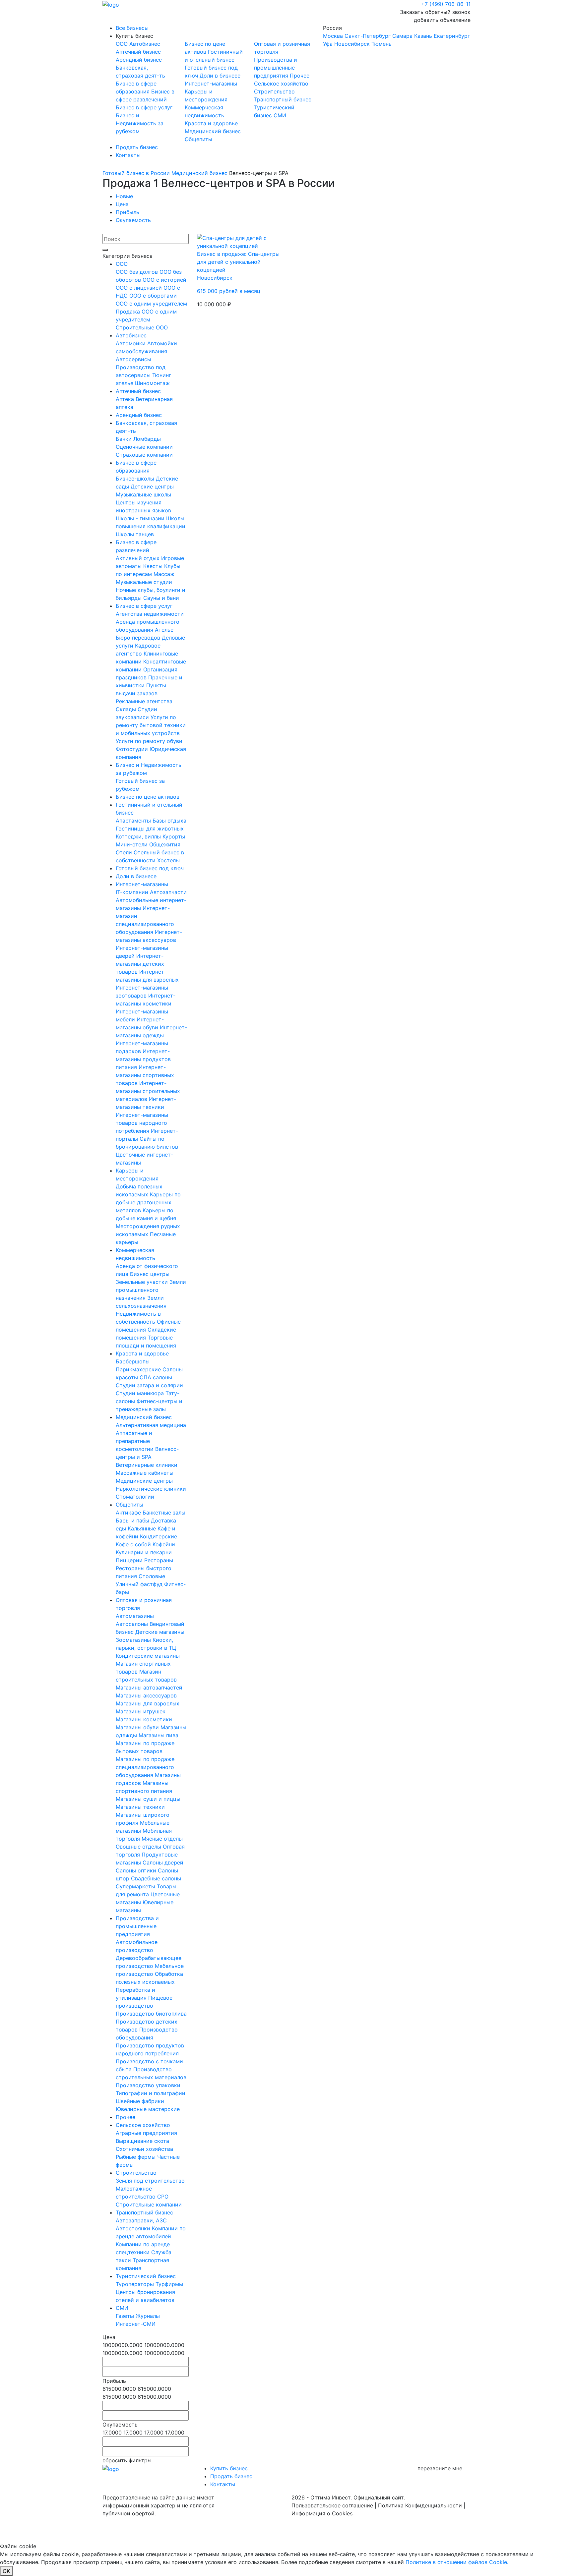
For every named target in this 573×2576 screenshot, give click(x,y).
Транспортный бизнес (283, 99)
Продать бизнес (137, 147)
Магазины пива (159, 1735)
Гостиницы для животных (150, 829)
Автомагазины (135, 1616)
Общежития (165, 844)
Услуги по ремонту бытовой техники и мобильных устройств (151, 725)
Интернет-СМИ (136, 2324)
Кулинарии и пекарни (144, 1552)
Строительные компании (149, 2204)
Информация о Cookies (322, 2513)
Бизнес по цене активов (148, 797)
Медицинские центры (144, 1481)
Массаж (164, 574)
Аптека (126, 399)
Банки (125, 439)
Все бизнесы (132, 28)
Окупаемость (133, 220)
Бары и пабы (133, 1520)
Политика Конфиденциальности (420, 2505)
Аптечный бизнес (138, 52)
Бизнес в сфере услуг (144, 107)
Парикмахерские (139, 1369)
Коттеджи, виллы (139, 836)
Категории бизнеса (127, 256)
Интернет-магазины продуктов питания (143, 1059)
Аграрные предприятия (146, 2133)
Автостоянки (134, 2228)
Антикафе (129, 1513)
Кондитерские (159, 1536)
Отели (125, 852)
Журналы (148, 2316)
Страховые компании (144, 455)
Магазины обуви (138, 1727)
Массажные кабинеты (145, 1473)
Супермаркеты (136, 1886)
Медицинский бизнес (213, 131)
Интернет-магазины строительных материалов (148, 1091)
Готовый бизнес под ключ (150, 868)
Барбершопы (133, 1361)
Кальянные (143, 1528)
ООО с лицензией (140, 288)
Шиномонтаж (152, 383)
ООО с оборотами (153, 296)
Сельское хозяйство (281, 84)
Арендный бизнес (139, 60)
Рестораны (159, 1560)
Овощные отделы (139, 1847)
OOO (123, 44)
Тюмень (382, 44)
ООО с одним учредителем (151, 304)
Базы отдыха (169, 821)
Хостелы (168, 860)
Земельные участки (143, 1282)
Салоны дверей (163, 1862)
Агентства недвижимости (150, 614)
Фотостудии (133, 749)
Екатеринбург (452, 36)
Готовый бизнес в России (136, 173)
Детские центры (152, 487)
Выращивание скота (142, 2141)
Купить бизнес (134, 36)
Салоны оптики (137, 1870)
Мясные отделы (162, 1839)
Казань (423, 36)
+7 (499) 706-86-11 (446, 4)
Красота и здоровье (211, 123)
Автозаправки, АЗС (141, 2220)
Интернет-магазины (211, 84)
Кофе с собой (134, 1544)
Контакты (128, 155)
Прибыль (127, 212)
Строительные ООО (142, 327)
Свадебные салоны (156, 1878)
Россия (396, 36)
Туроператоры (136, 2284)
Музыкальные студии (144, 582)
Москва (333, 36)
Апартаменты (134, 821)
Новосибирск (352, 44)
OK (6, 2571)
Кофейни (164, 1544)
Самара (402, 36)
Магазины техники (140, 1807)
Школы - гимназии (141, 518)
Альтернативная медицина (151, 1425)
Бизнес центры (150, 1274)
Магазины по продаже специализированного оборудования (145, 1767)
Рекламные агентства (144, 701)
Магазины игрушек (141, 1711)
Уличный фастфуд (140, 1584)
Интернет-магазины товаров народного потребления (142, 1123)
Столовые (152, 1576)
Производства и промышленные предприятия (276, 68)
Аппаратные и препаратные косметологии (135, 1441)
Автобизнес (145, 44)
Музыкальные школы (143, 494)
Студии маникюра (141, 1393)
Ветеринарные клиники (147, 1465)
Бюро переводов (139, 638)
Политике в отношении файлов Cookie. (457, 2562)
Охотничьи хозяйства (144, 2149)
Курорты (174, 836)
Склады (127, 709)
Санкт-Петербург (368, 36)
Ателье (164, 630)
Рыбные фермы (136, 2157)
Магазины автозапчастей (149, 1688)
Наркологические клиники (151, 1489)
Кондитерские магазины (148, 1656)
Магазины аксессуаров (146, 1695)
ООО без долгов (138, 272)
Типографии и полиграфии (151, 2093)
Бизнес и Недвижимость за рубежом (140, 123)
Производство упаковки (148, 2085)
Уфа (328, 44)
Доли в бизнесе (220, 76)
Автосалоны (133, 1624)
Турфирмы (169, 2284)
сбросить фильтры (127, 2460)
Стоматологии (135, 1497)
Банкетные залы (164, 1513)
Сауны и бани (161, 598)
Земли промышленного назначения (151, 1290)
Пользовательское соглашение (332, 2505)
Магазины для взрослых (148, 1703)
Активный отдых (138, 558)
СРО (163, 2197)
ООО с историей (164, 280)
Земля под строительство (150, 2181)
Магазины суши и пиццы (148, 1799)
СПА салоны (156, 1377)
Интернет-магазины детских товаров (140, 964)
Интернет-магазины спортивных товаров (145, 1075)
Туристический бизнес (146, 2276)
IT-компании (133, 892)
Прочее (300, 76)
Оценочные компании (144, 447)
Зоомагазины (134, 1640)
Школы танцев (135, 534)
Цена (122, 204)
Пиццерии (130, 1560)
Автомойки (131, 343)
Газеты (126, 2316)
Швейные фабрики (140, 2101)
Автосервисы (133, 359)
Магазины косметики (144, 1719)
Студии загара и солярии (149, 1385)
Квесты (154, 566)
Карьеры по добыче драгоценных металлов (148, 1202)
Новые (124, 196)
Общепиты (198, 139)
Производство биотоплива (151, 2014)
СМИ (280, 115)
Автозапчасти (168, 892)
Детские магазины (160, 1632)
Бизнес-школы (136, 479)
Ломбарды (147, 439)
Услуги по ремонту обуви (149, 741)
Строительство (274, 91)
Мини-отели (132, 844)
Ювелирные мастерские (148, 2109)
